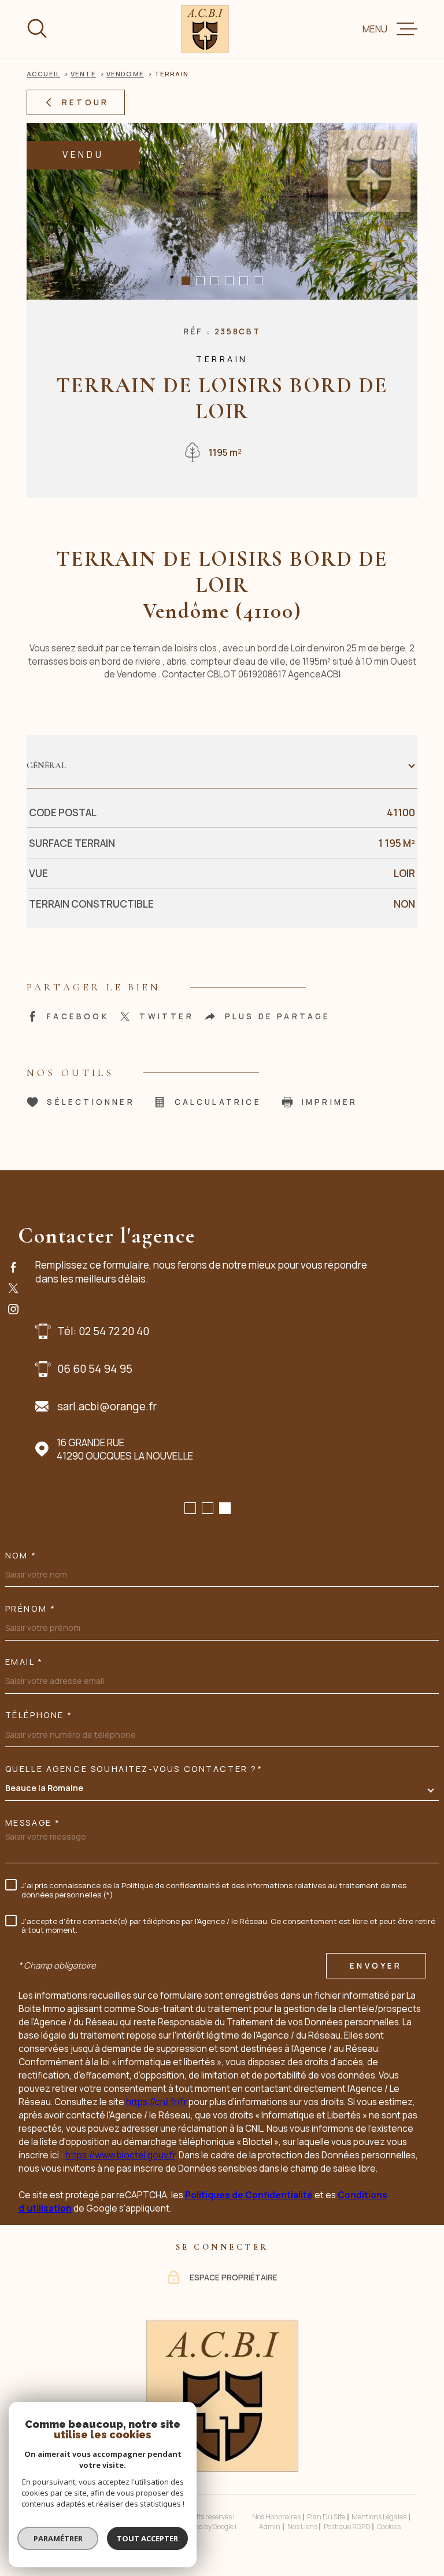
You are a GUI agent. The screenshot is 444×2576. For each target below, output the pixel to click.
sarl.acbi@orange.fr (109, 1406)
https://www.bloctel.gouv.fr (120, 2155)
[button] (186, 281)
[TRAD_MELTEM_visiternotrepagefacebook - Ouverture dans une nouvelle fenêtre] (14, 1267)
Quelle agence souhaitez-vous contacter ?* (134, 1769)
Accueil (43, 74)
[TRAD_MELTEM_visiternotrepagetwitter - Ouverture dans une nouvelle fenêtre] (14, 1288)
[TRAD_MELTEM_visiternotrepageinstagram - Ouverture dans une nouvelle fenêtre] (14, 1309)
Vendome (125, 74)
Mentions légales (379, 2517)
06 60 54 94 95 (97, 1369)
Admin (270, 2527)
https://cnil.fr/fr (156, 2102)
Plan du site (326, 2517)
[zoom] (222, 211)
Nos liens (302, 2527)
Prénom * (31, 1609)
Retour (85, 102)
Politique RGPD (347, 2527)
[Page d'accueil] (205, 29)
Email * (24, 1662)
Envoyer (376, 1965)
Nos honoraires (276, 2517)
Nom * (21, 1556)
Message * (33, 1823)
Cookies (389, 2527)
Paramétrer (58, 2538)
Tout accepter (147, 2538)
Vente (83, 74)
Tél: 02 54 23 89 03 (106, 1331)
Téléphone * (39, 1715)
